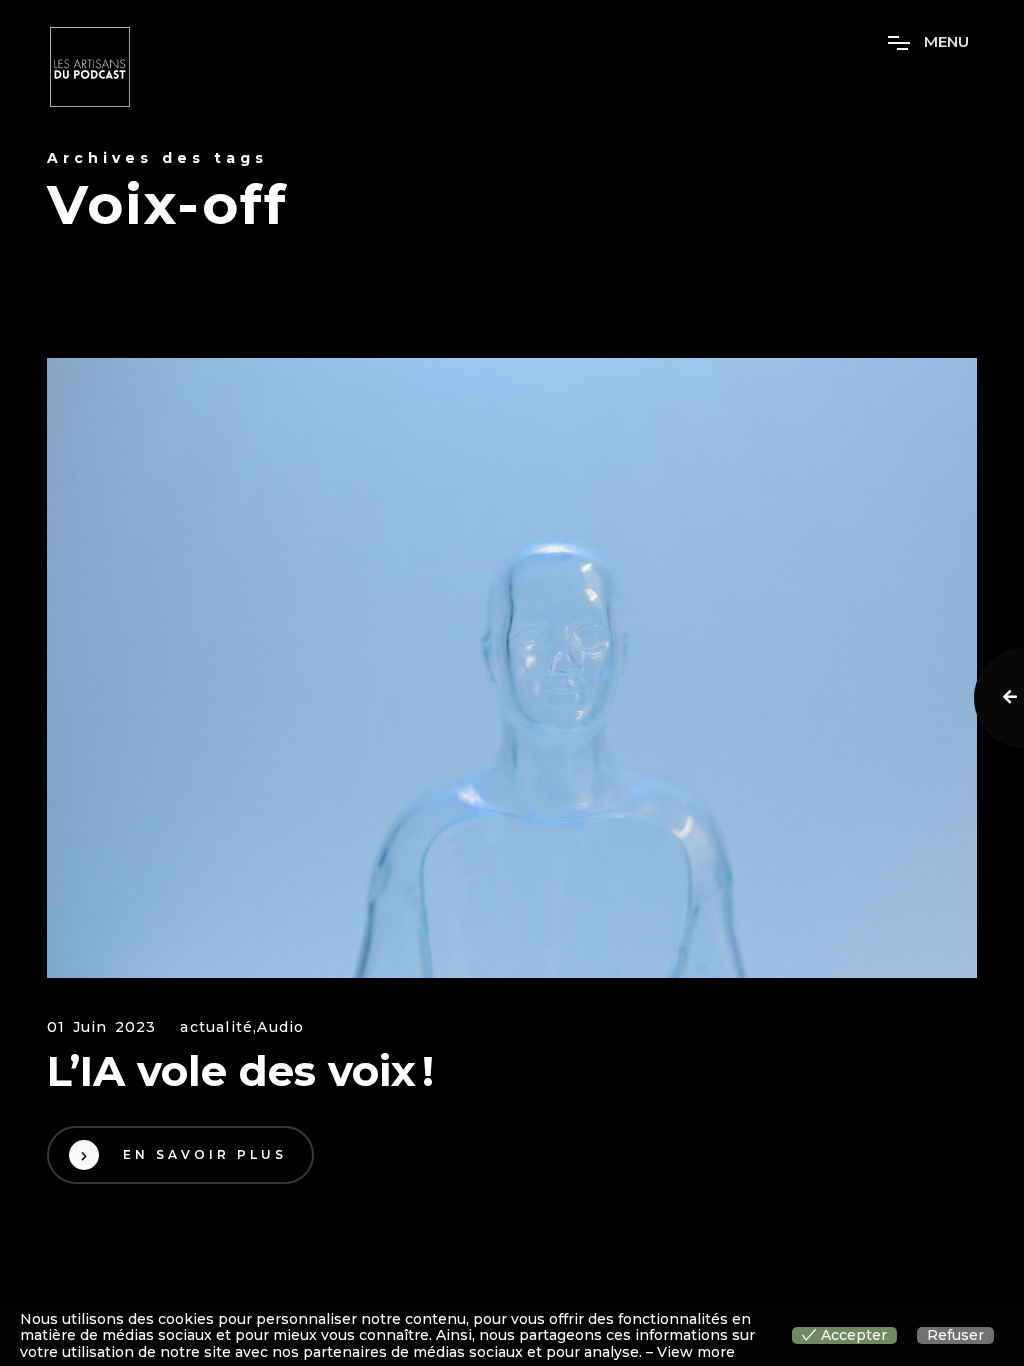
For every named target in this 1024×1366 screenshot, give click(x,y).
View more (696, 1352)
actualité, (218, 1027)
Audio (280, 1027)
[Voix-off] (512, 668)
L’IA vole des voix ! (240, 1071)
